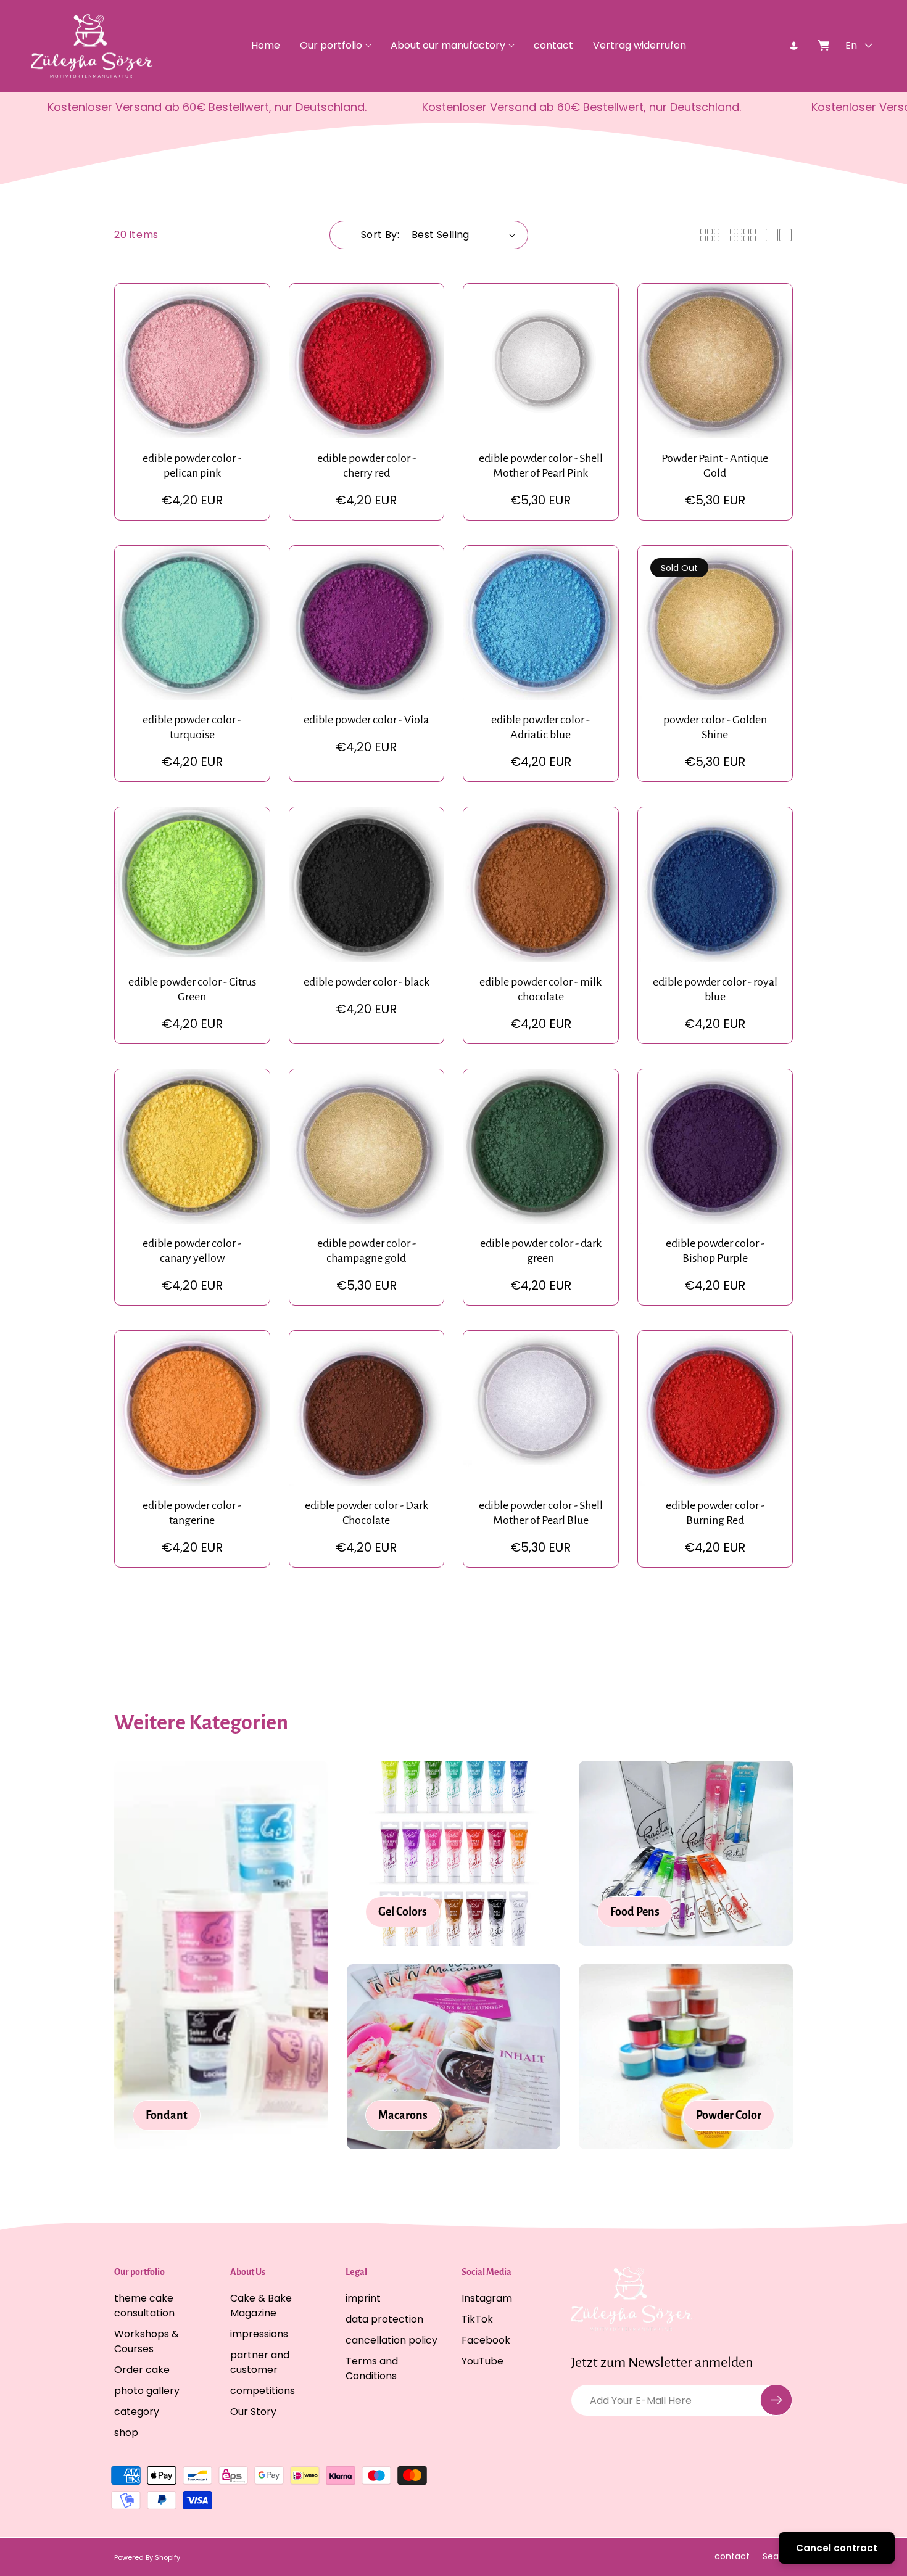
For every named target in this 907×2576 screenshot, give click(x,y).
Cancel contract (837, 2548)
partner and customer (260, 2362)
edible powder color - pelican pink (192, 466)
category (137, 2411)
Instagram (487, 2298)
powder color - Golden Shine (715, 727)
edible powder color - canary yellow (192, 1251)
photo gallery (147, 2390)
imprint (363, 2298)
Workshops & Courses (147, 2341)
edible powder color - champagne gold (367, 1251)
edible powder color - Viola (366, 720)
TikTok (477, 2319)
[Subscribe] (776, 2400)
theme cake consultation (144, 2305)
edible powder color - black (367, 982)
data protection (384, 2319)
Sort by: (380, 235)
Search (778, 2557)
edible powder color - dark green (541, 1251)
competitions (263, 2390)
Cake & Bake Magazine (261, 2305)
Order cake (142, 2369)
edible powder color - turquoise (192, 727)
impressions (259, 2333)
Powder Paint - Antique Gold (715, 466)
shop (126, 2432)
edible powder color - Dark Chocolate (367, 1513)
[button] (335, 46)
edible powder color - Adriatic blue (540, 727)
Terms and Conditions (372, 2368)
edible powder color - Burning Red (715, 1513)
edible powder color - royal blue (715, 989)
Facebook (486, 2339)
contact (732, 2557)
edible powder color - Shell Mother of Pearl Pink (541, 466)
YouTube (482, 2360)
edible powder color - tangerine (192, 1513)
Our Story (253, 2411)
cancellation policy (391, 2339)
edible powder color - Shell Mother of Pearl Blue (541, 1513)
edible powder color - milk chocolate (540, 989)
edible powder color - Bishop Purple (715, 1251)
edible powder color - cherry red (367, 466)
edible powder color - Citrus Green (192, 989)
